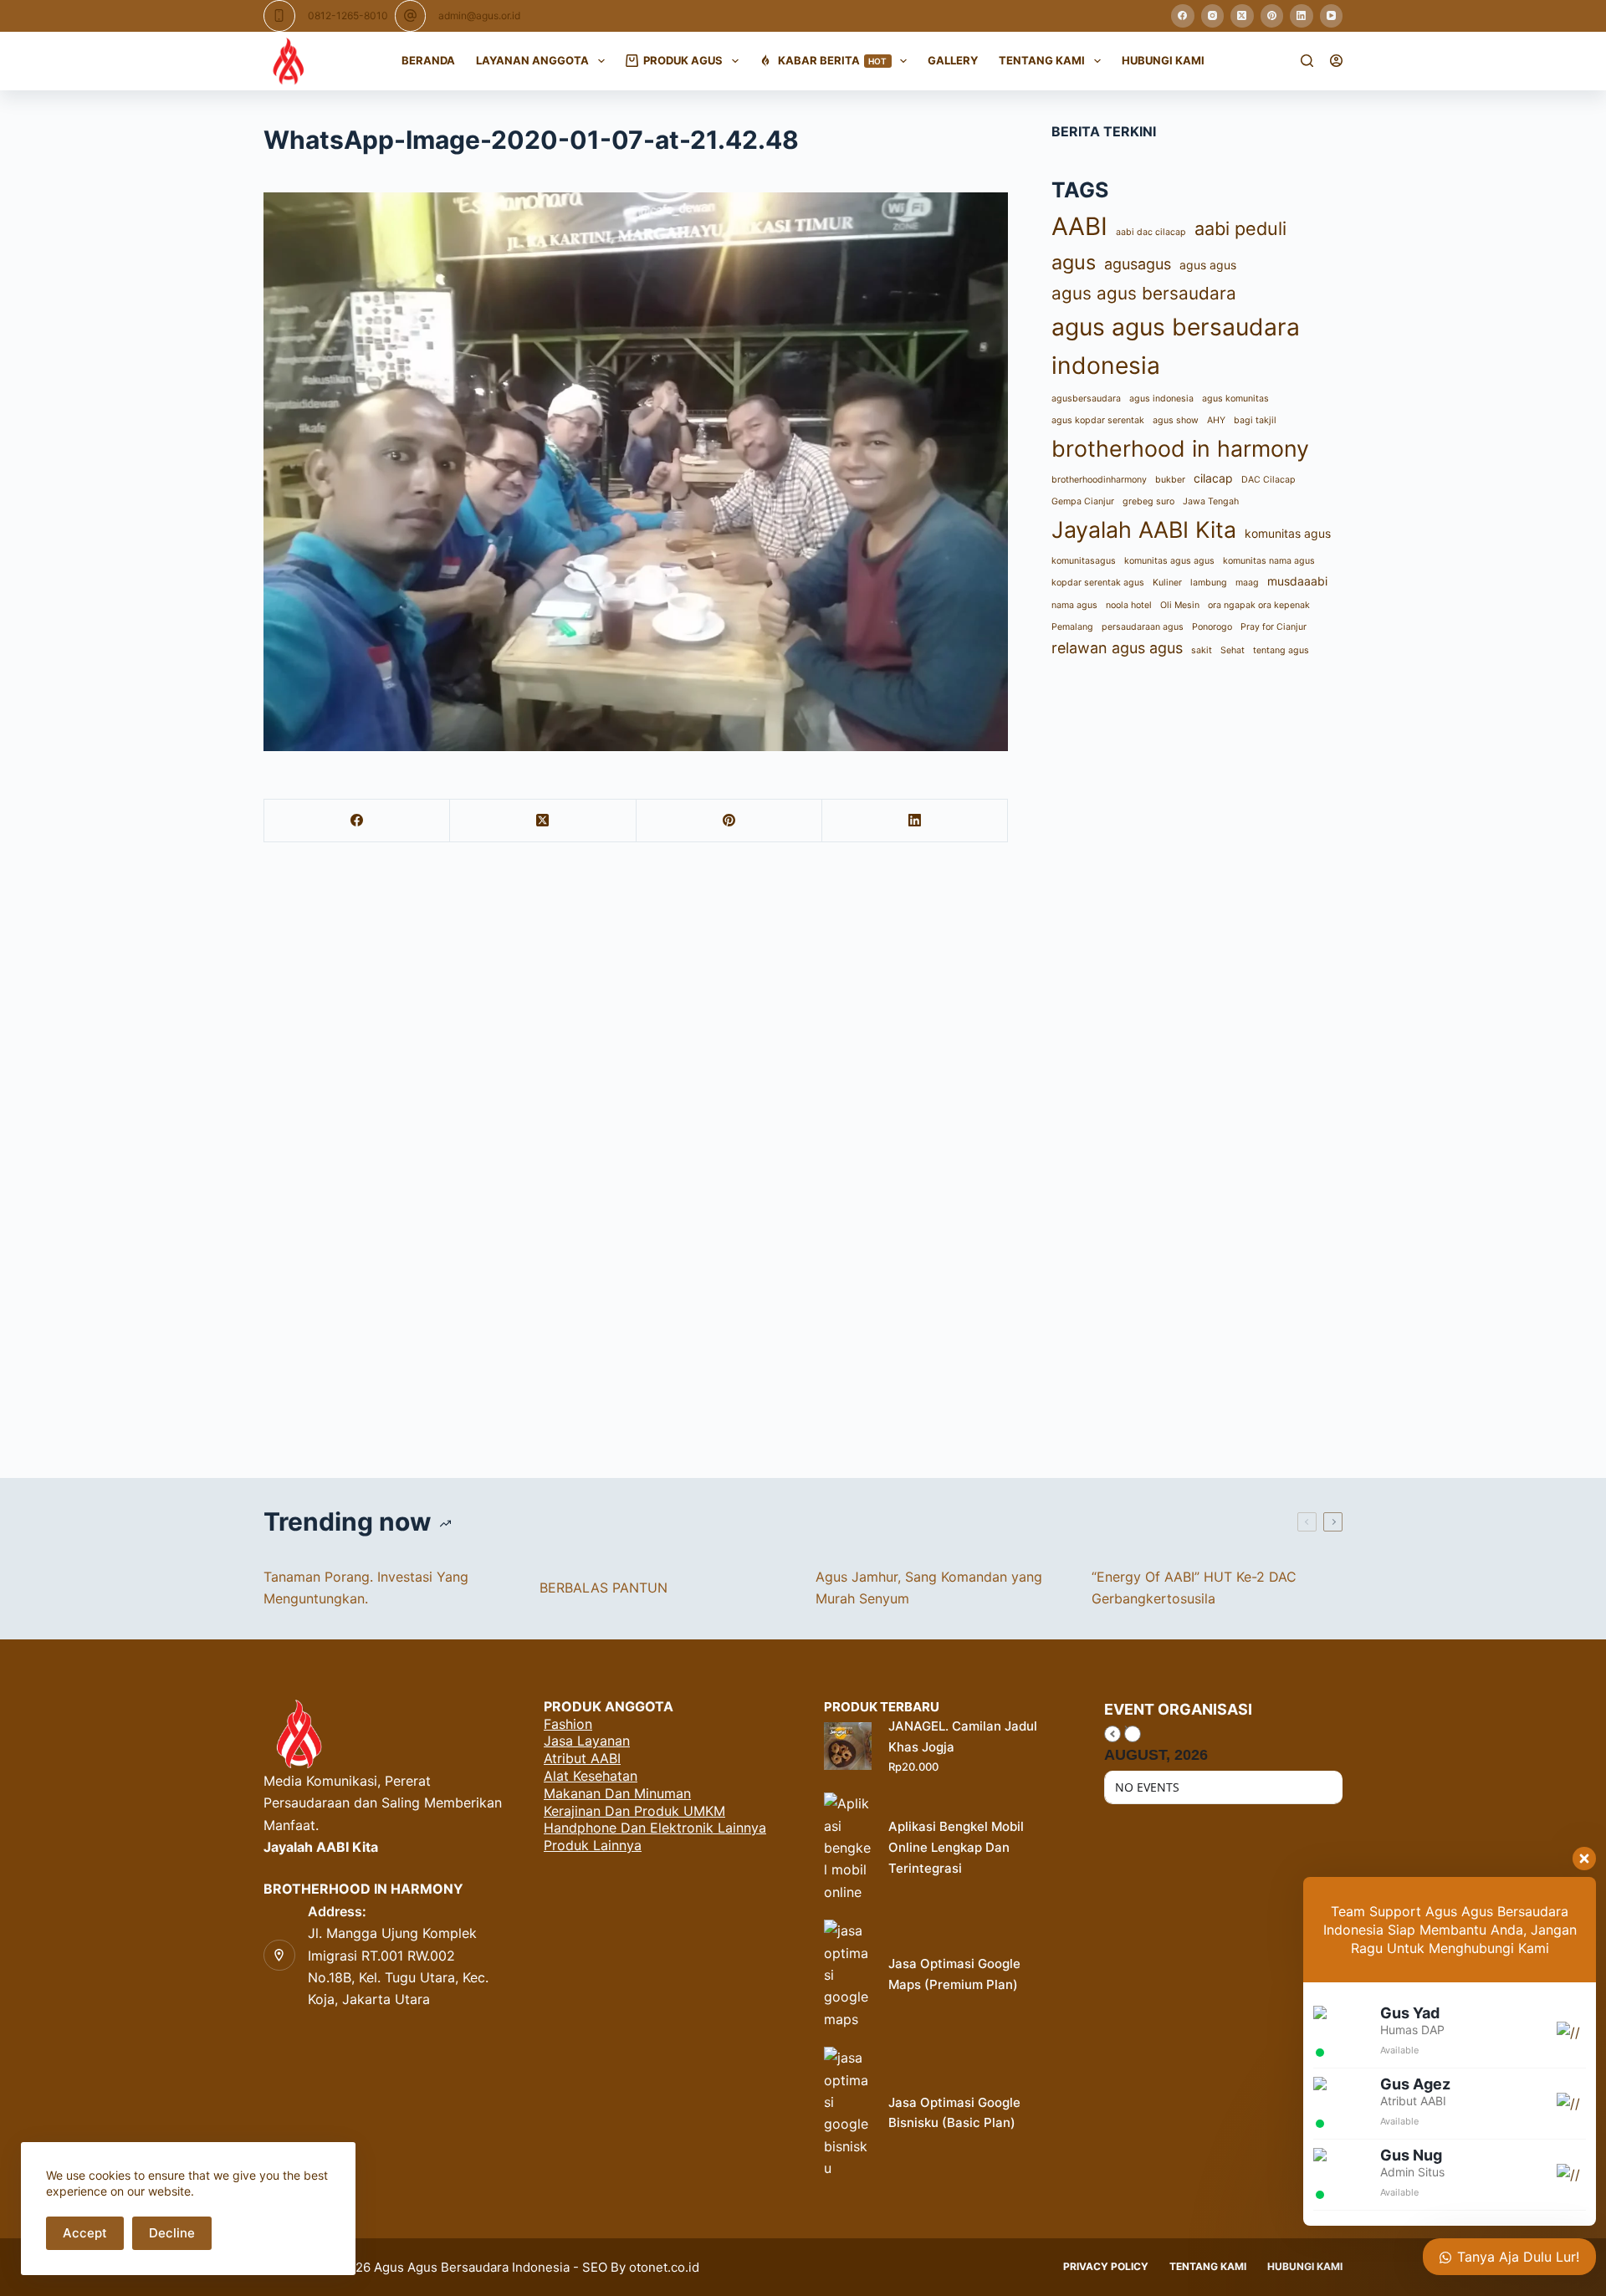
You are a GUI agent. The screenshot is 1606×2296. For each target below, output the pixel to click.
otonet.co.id (664, 2267)
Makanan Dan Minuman (617, 1793)
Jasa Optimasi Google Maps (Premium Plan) (954, 1974)
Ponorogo (1212, 627)
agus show (1176, 420)
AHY (1216, 420)
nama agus (1074, 605)
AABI (1079, 226)
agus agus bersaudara (1144, 293)
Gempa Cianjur (1083, 501)
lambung (1209, 583)
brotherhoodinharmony (1099, 480)
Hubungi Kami (1163, 60)
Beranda (428, 60)
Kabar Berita (833, 60)
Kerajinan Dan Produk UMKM (634, 1811)
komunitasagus (1084, 561)
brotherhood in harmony (1180, 448)
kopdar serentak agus (1098, 583)
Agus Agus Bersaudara (441, 2267)
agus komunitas (1235, 399)
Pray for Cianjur (1274, 627)
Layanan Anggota (532, 60)
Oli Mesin (1180, 605)
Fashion (568, 1724)
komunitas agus (1288, 533)
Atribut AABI (582, 1758)
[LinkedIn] (1302, 16)
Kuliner (1167, 583)
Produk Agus (683, 60)
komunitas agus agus (1169, 561)
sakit (1202, 650)
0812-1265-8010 (348, 15)
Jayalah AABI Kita (1144, 529)
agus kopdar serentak (1098, 420)
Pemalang (1072, 627)
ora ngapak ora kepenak (1259, 605)
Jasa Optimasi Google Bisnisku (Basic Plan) (954, 2113)
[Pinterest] (1272, 16)
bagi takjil (1255, 420)
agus (1074, 262)
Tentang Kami (1042, 60)
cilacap (1213, 478)
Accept (85, 2233)
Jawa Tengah (1211, 501)
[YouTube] (1332, 16)
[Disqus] (803, 1157)
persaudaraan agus (1143, 627)
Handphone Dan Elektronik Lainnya (655, 1828)
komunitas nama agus (1269, 561)
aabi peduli (1240, 228)
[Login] (1336, 61)
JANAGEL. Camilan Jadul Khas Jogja (963, 1736)
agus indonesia (1161, 399)
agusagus (1138, 264)
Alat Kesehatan (591, 1776)
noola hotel (1129, 605)
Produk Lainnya (593, 1845)
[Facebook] (1183, 16)
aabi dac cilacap (1151, 232)
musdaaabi (1297, 581)
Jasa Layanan (587, 1741)
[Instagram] (1213, 16)
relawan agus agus (1117, 648)
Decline (172, 2233)
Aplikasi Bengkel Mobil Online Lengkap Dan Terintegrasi (956, 1847)
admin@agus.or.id (479, 15)
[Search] (1307, 61)
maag (1247, 583)
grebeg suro (1148, 501)
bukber (1170, 480)
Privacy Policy (1106, 2266)
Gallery (953, 60)
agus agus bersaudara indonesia (1176, 347)
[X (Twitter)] (1242, 16)
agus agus (1208, 265)
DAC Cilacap (1268, 480)
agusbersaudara (1086, 399)
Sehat (1233, 650)
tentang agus (1281, 650)
